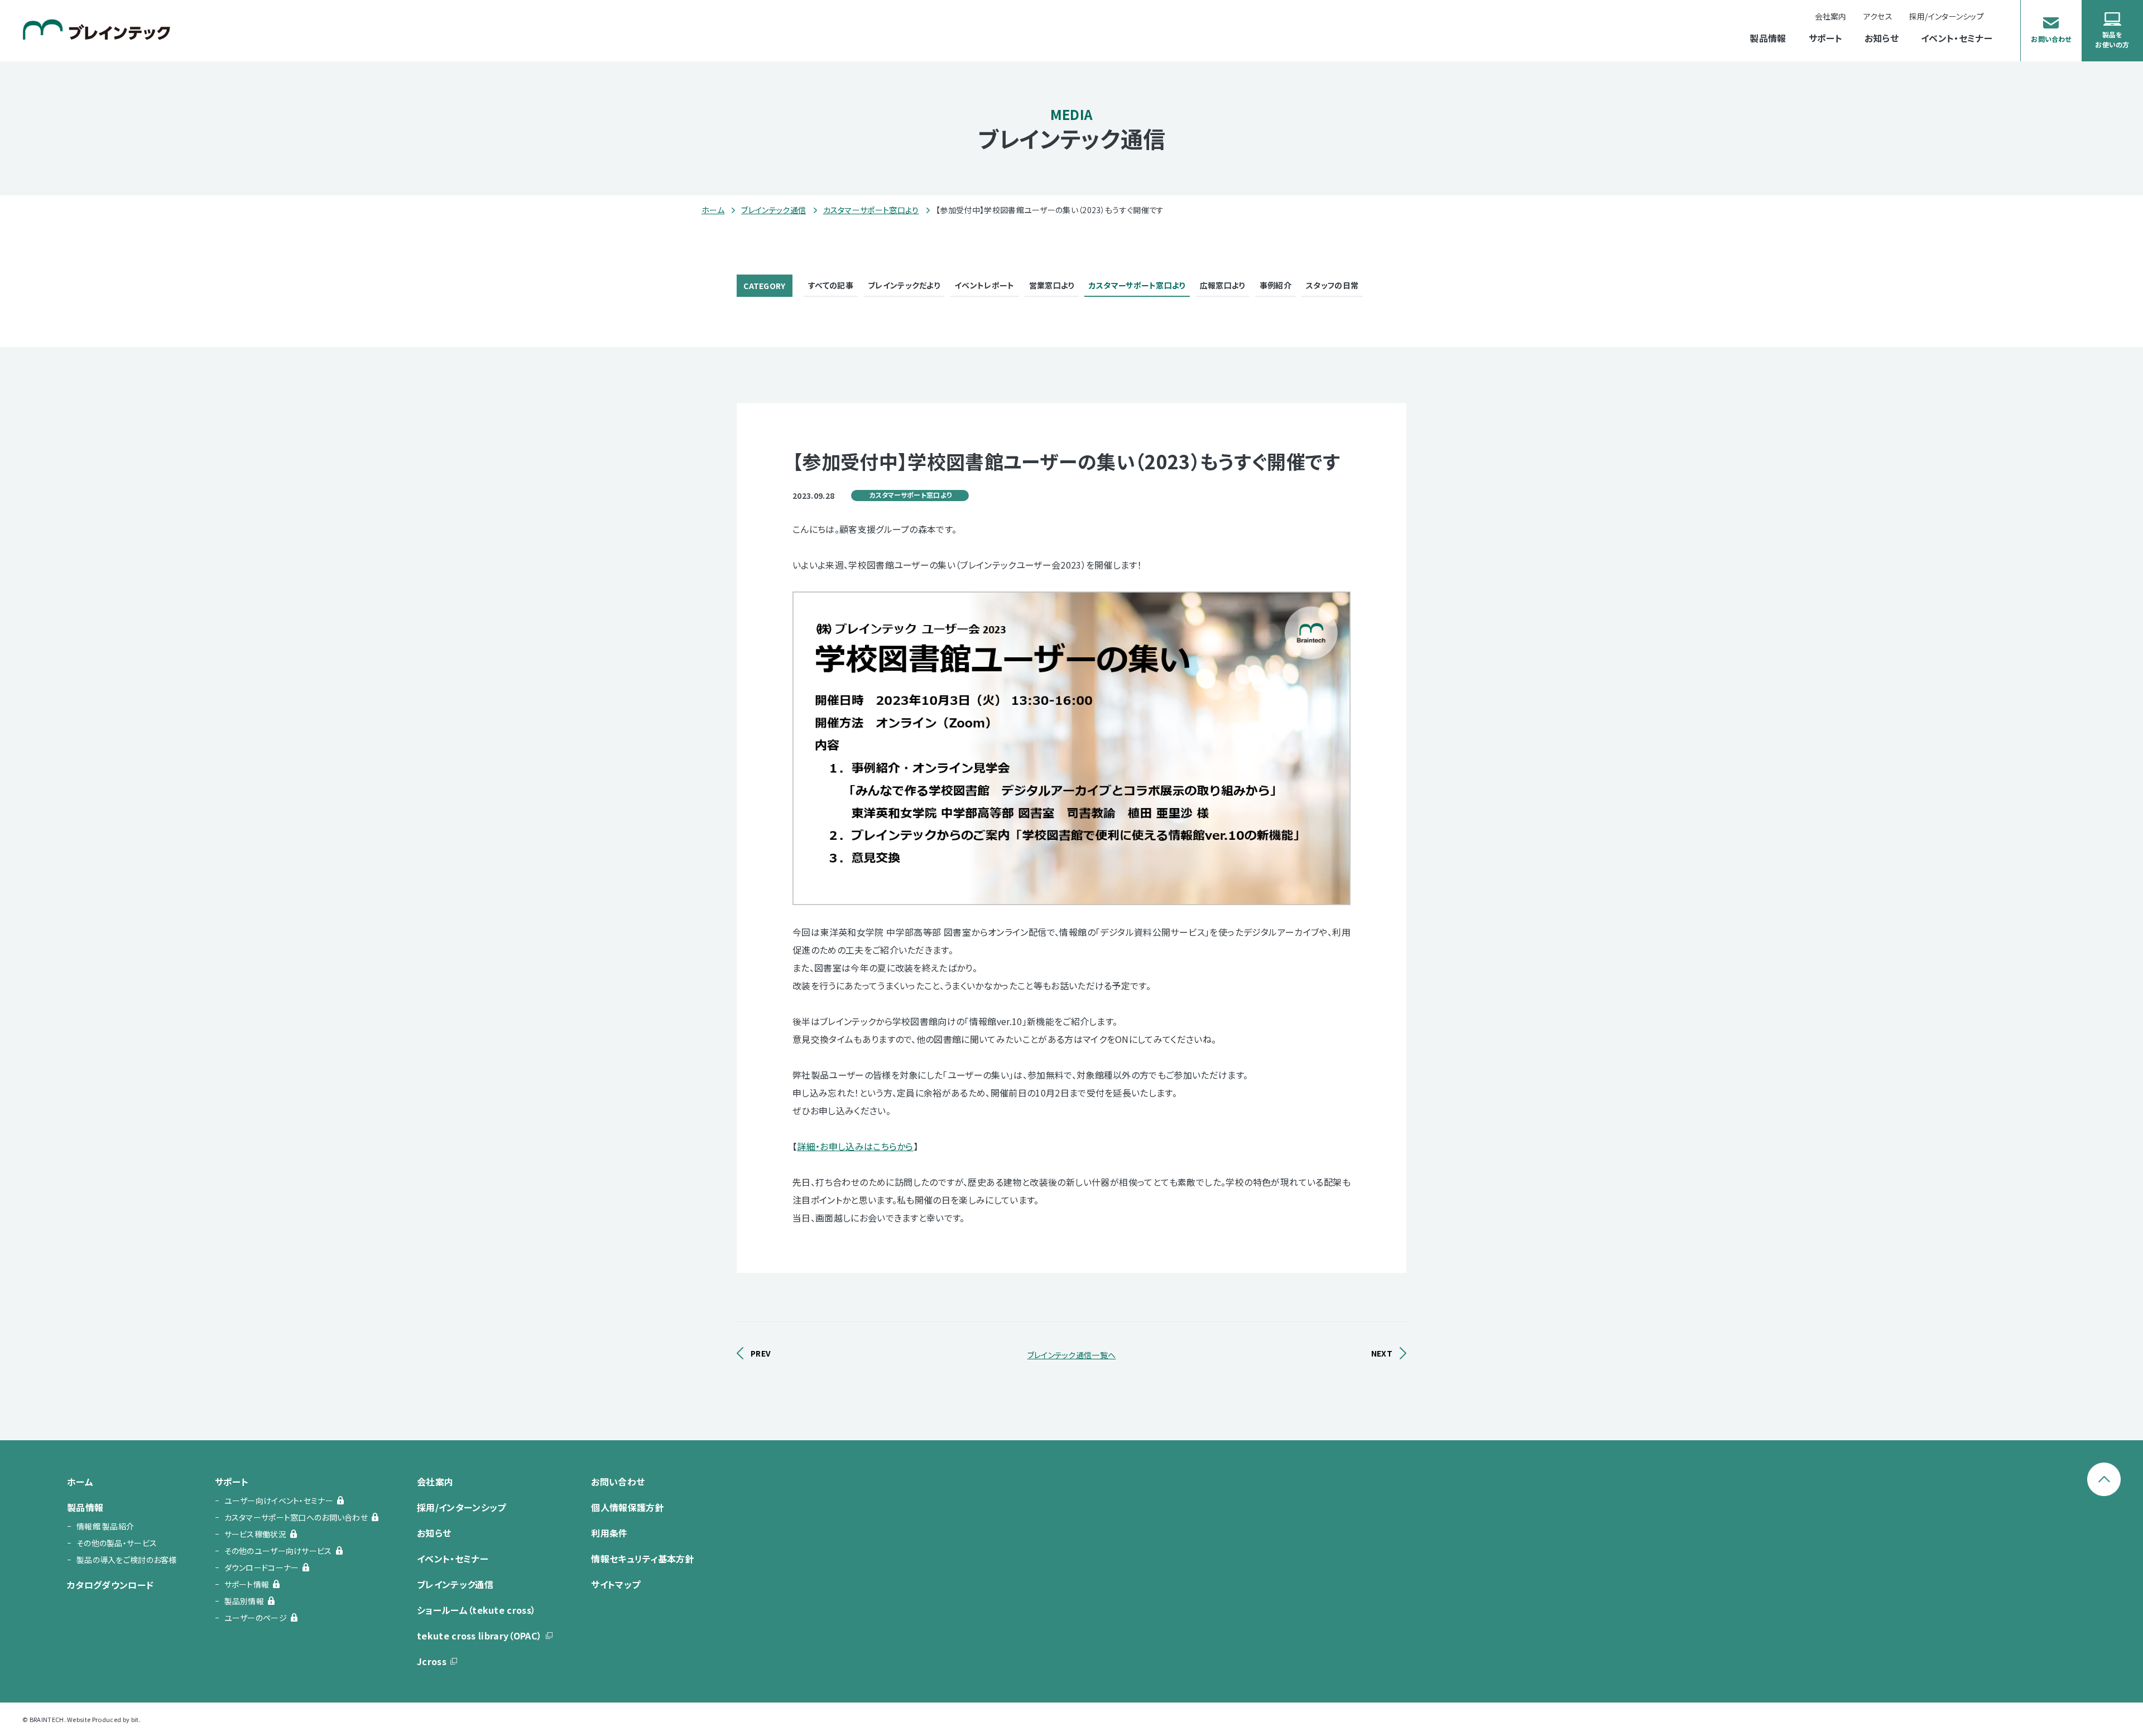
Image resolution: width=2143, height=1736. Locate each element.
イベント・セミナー (1957, 39)
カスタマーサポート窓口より (871, 210)
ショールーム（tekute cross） (476, 1610)
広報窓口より (1222, 285)
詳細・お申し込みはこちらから (855, 1146)
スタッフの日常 (1332, 285)
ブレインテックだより (904, 285)
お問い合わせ (618, 1482)
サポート (1825, 39)
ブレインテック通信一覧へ (1072, 1355)
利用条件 (609, 1533)
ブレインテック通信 (773, 210)
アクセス (1878, 16)
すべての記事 (831, 285)
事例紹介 (1275, 285)
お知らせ (1882, 39)
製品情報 (1768, 39)
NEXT (1382, 1353)
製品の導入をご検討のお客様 (127, 1560)
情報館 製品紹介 (105, 1526)
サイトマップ (616, 1584)
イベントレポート (984, 285)
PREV (761, 1353)
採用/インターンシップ (462, 1507)
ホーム (713, 210)
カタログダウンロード (110, 1585)
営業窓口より (1052, 285)
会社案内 (1831, 16)
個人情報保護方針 (628, 1507)
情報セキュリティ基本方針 (643, 1559)
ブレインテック (97, 29)
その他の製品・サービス (117, 1543)
